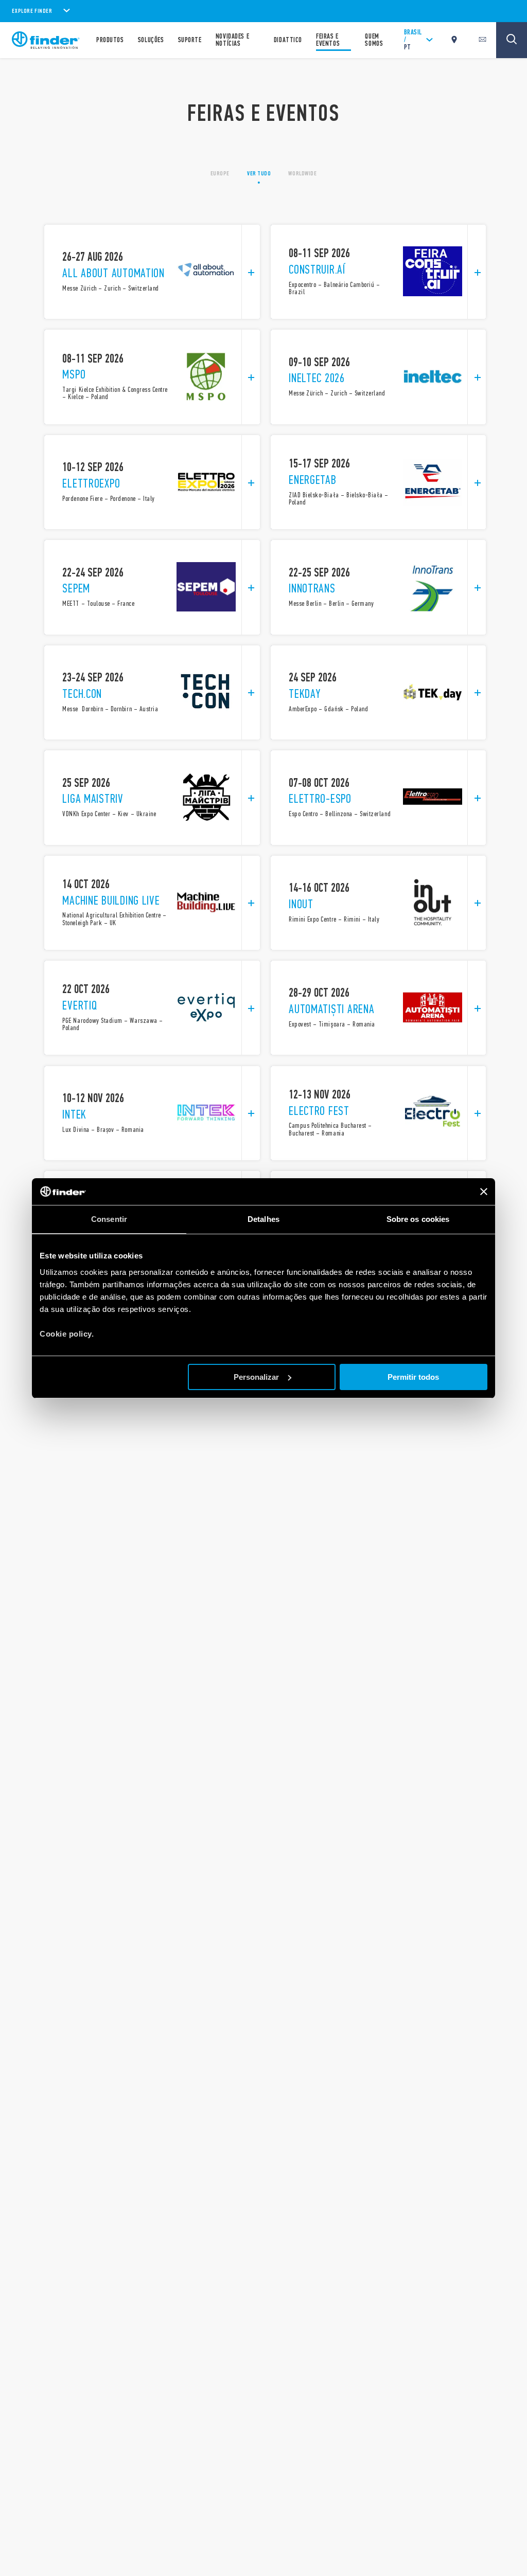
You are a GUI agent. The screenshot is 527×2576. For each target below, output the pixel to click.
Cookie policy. (67, 1334)
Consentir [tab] (109, 1219)
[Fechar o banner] (484, 1192)
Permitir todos (413, 1377)
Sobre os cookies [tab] (418, 1219)
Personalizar (256, 1377)
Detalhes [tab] (263, 1219)
